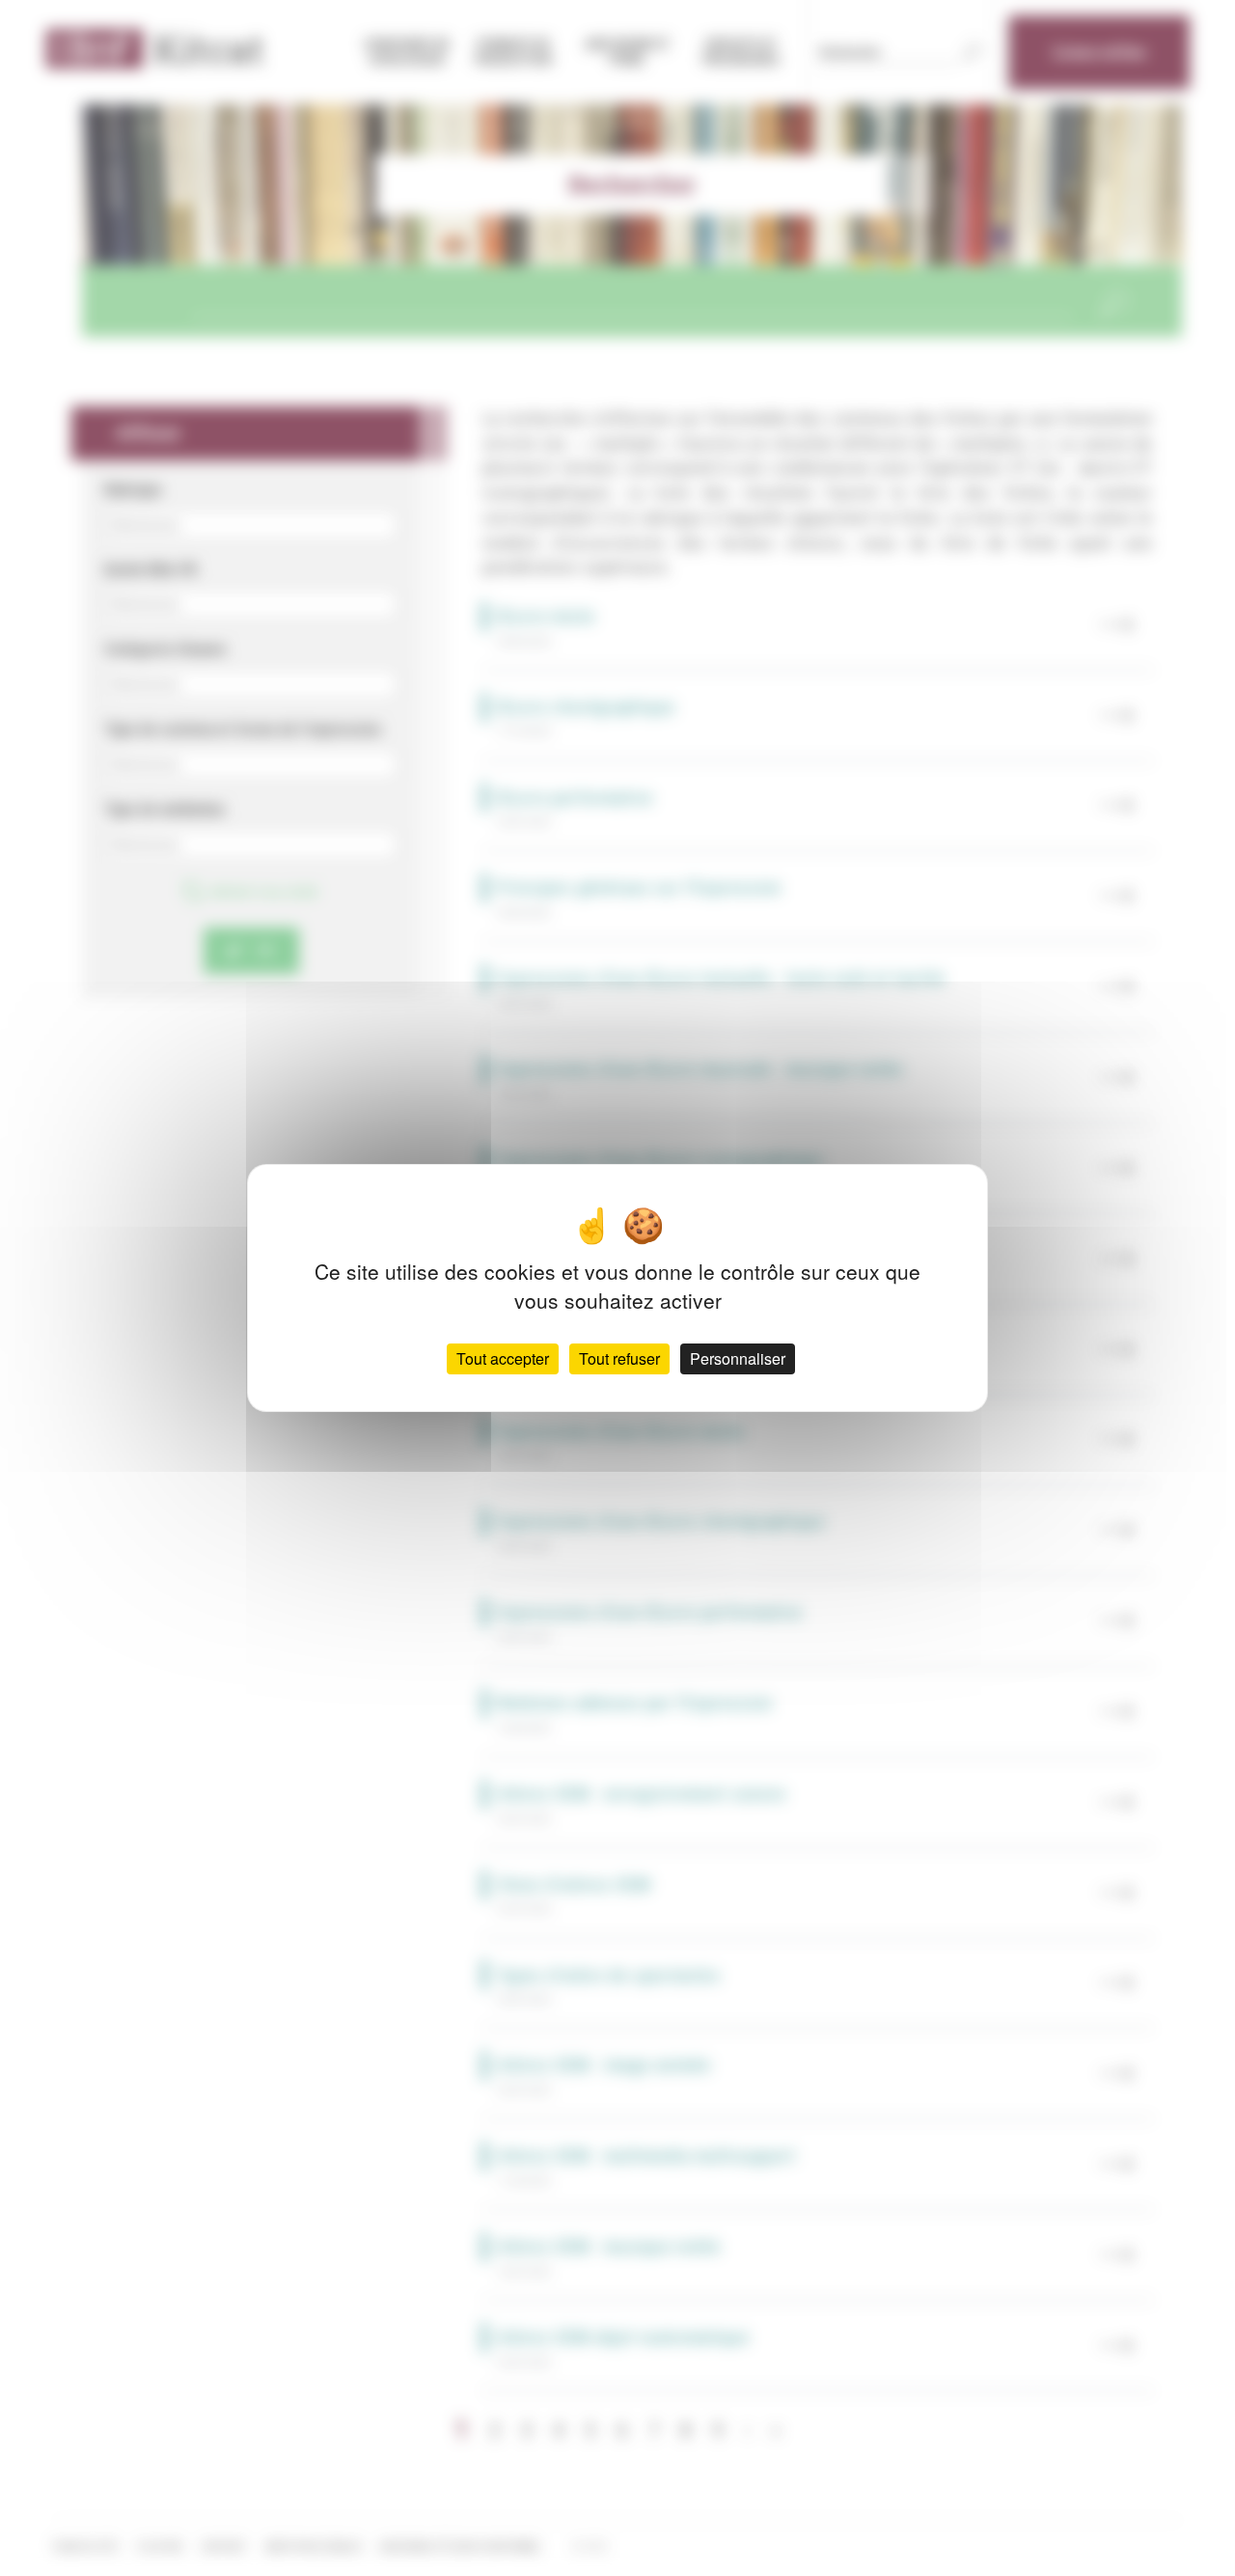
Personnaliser (738, 1358)
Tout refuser (619, 1358)
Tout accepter (503, 1358)
